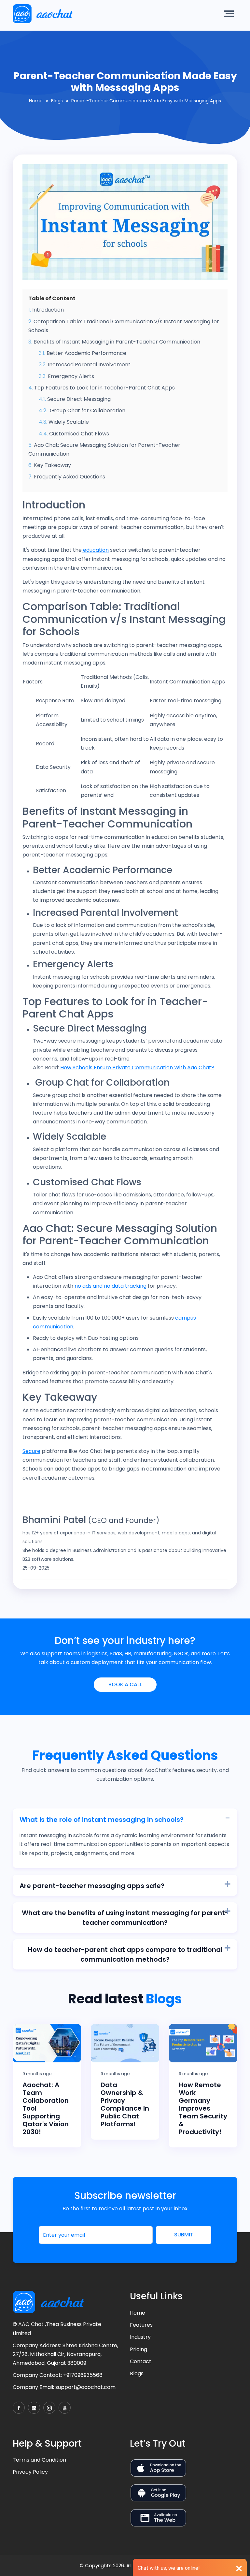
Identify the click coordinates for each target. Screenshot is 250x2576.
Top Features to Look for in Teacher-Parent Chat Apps (104, 388)
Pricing (139, 2349)
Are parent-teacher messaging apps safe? (92, 1886)
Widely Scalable (69, 422)
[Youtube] (65, 2408)
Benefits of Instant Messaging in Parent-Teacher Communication (117, 342)
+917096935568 (83, 2375)
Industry (140, 2337)
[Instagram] (49, 2408)
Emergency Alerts (71, 376)
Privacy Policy (30, 2472)
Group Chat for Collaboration (87, 410)
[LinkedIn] (34, 2408)
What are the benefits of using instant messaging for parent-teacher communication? (125, 1918)
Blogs (57, 101)
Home (36, 101)
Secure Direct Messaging (79, 399)
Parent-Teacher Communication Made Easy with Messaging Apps (146, 101)
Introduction (48, 310)
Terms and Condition (39, 2460)
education (95, 550)
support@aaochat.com (85, 2387)
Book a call (125, 1684)
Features (141, 2325)
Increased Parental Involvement (89, 365)
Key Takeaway (52, 465)
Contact (141, 2361)
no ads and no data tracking (111, 1286)
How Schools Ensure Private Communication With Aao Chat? (137, 1068)
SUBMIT (184, 2235)
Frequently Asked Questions (69, 477)
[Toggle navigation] (230, 14)
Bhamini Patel (54, 1520)
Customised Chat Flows (79, 434)
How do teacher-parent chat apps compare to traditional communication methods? (125, 1954)
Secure (31, 1451)
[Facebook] (19, 2408)
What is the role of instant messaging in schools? (102, 1820)
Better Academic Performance (86, 353)
